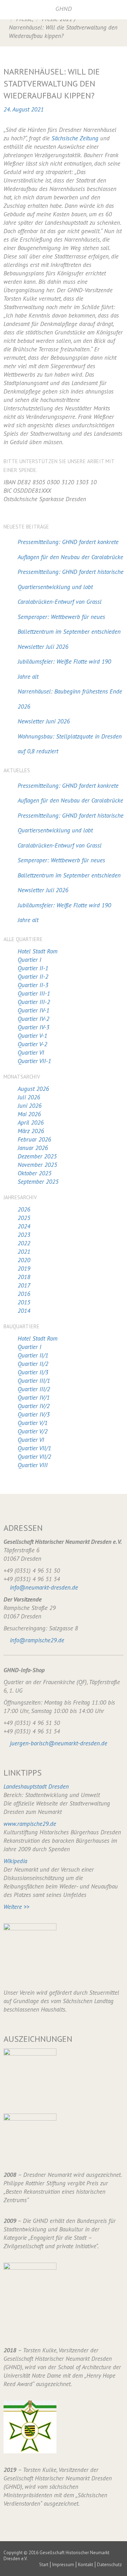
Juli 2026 (29, 1097)
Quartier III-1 (34, 993)
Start (44, 2565)
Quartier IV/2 (34, 1406)
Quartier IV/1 (34, 1398)
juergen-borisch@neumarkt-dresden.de (59, 1743)
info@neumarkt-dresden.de (44, 1587)
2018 (24, 1277)
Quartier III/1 (34, 1381)
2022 (24, 1243)
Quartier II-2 (33, 977)
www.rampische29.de (30, 1824)
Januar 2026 (33, 1148)
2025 (24, 1218)
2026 (24, 1209)
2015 (24, 1302)
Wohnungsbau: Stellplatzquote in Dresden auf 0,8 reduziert (70, 744)
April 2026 (31, 1123)
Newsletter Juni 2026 (44, 721)
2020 (24, 1260)
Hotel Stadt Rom (38, 951)
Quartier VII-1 (34, 1061)
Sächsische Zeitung (75, 138)
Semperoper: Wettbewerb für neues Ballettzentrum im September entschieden (69, 624)
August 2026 (33, 1089)
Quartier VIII (33, 1465)
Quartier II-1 (33, 968)
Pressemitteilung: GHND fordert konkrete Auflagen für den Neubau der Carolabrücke (70, 549)
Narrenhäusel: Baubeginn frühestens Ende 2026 (70, 699)
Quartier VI (31, 1053)
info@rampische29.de (37, 1640)
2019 (24, 1268)
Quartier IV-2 (34, 1019)
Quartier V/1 (33, 1423)
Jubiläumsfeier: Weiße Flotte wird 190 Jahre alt (64, 669)
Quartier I (29, 960)
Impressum (63, 2565)
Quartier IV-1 (34, 1010)
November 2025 (37, 1165)
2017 (24, 1285)
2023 (24, 1235)
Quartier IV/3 (34, 1414)
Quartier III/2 (34, 1389)
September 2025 (38, 1182)
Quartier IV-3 (34, 1027)
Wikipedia (15, 1861)
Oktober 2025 (35, 1173)
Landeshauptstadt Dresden (36, 1786)
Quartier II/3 (33, 1372)
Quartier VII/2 (34, 1457)
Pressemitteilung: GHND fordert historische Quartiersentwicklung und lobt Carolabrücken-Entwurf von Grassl (71, 587)
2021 (24, 1252)
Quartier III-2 (34, 1002)
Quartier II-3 (33, 985)
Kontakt (86, 2565)
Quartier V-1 (32, 1036)
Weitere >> (16, 1907)
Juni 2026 (30, 1106)
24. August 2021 (24, 109)
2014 (24, 1311)
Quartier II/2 (33, 1364)
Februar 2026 (34, 1139)
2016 (24, 1294)
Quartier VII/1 (34, 1448)
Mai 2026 (29, 1114)
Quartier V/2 (33, 1431)
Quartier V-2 (32, 1044)
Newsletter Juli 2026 (43, 647)
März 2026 (31, 1131)
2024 (24, 1226)
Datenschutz (109, 2565)
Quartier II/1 (33, 1355)
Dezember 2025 (37, 1156)
